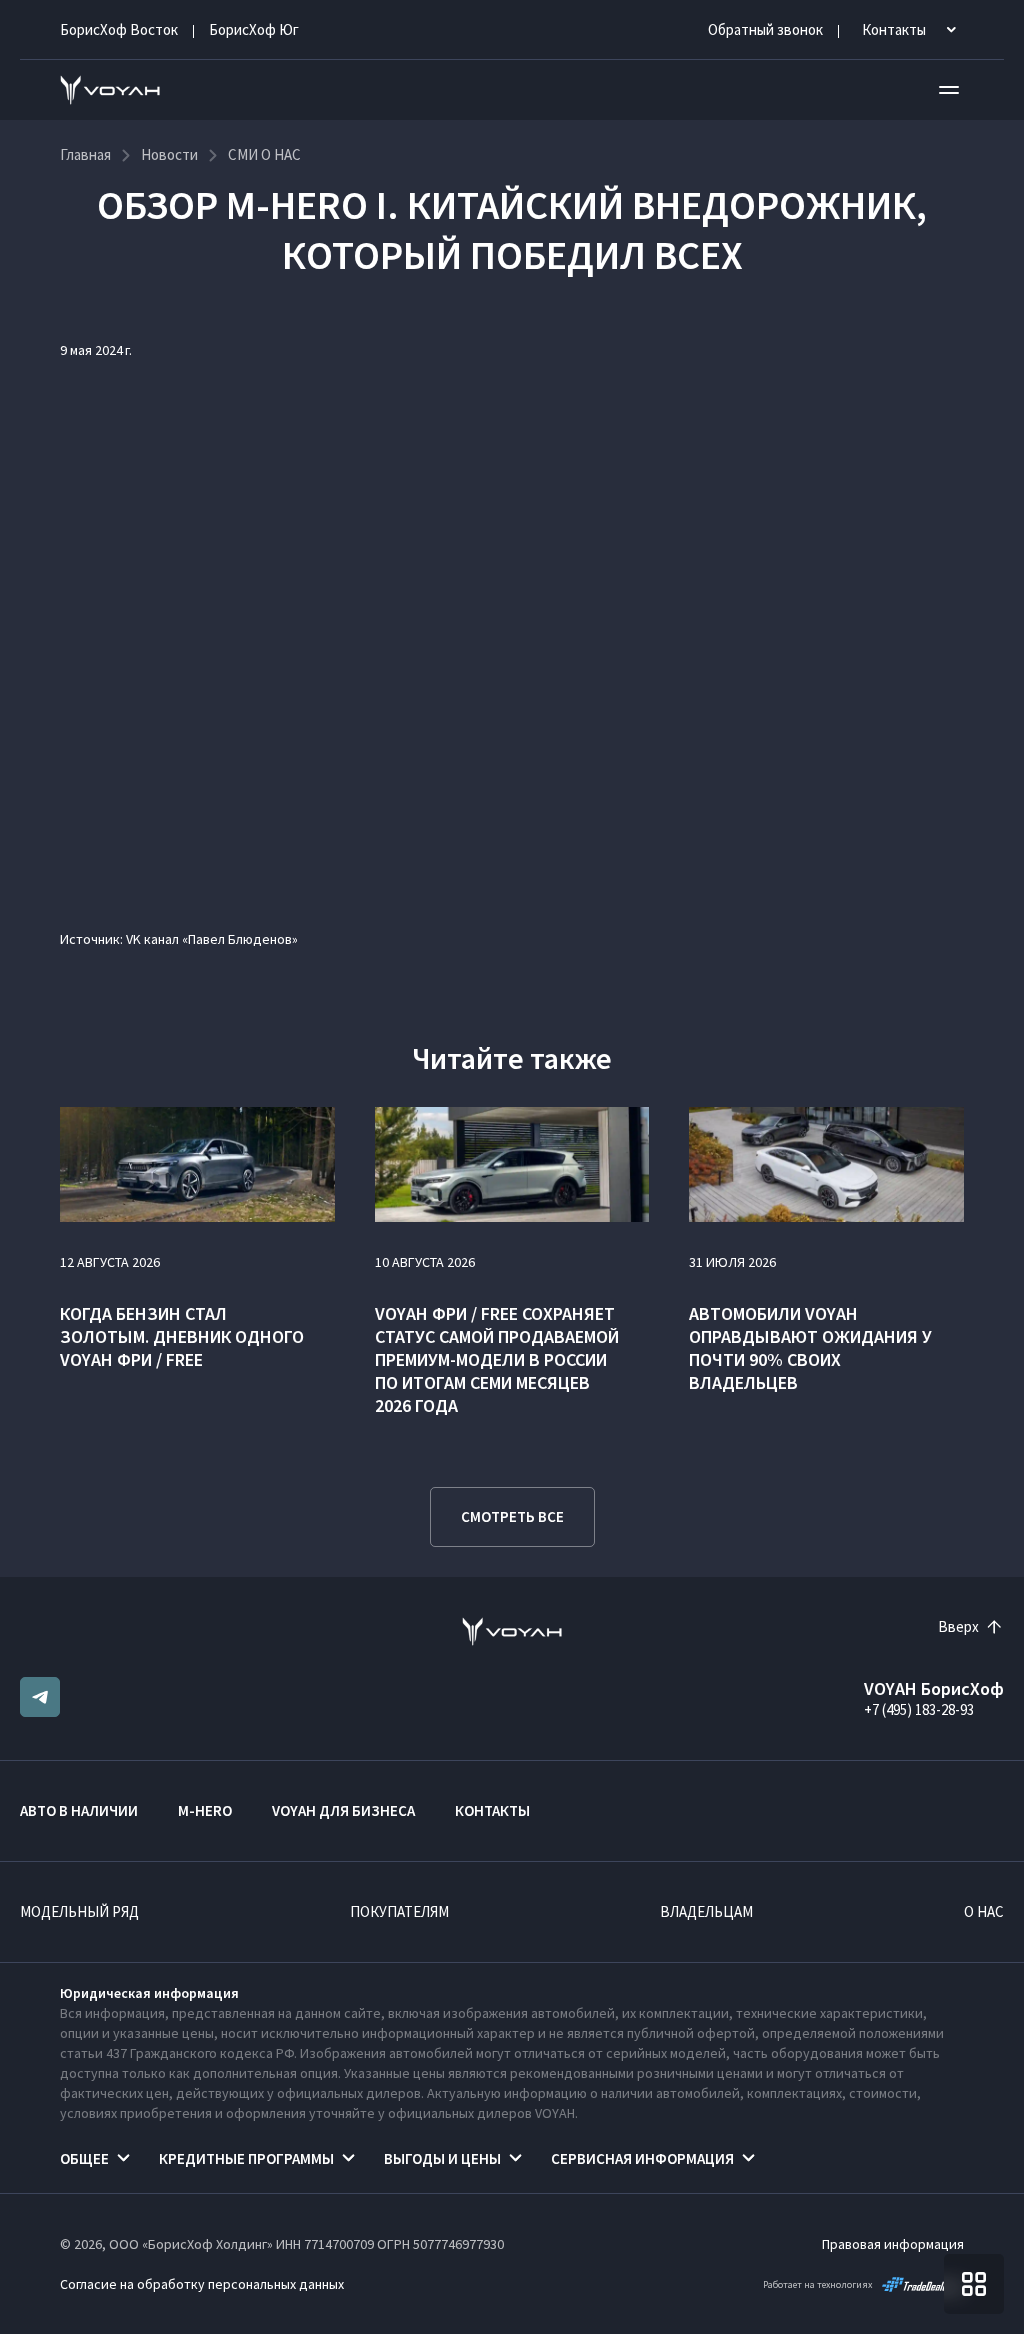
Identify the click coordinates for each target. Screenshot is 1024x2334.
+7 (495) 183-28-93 (919, 1709)
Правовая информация (893, 2244)
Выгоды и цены (442, 2158)
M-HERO (205, 1810)
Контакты (492, 1810)
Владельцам (706, 1911)
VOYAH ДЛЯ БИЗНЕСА (343, 1810)
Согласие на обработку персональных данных (202, 2284)
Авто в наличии (79, 1810)
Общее (84, 2158)
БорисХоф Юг (254, 29)
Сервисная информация (642, 2158)
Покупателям (399, 1911)
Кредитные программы (246, 2158)
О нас (984, 1911)
